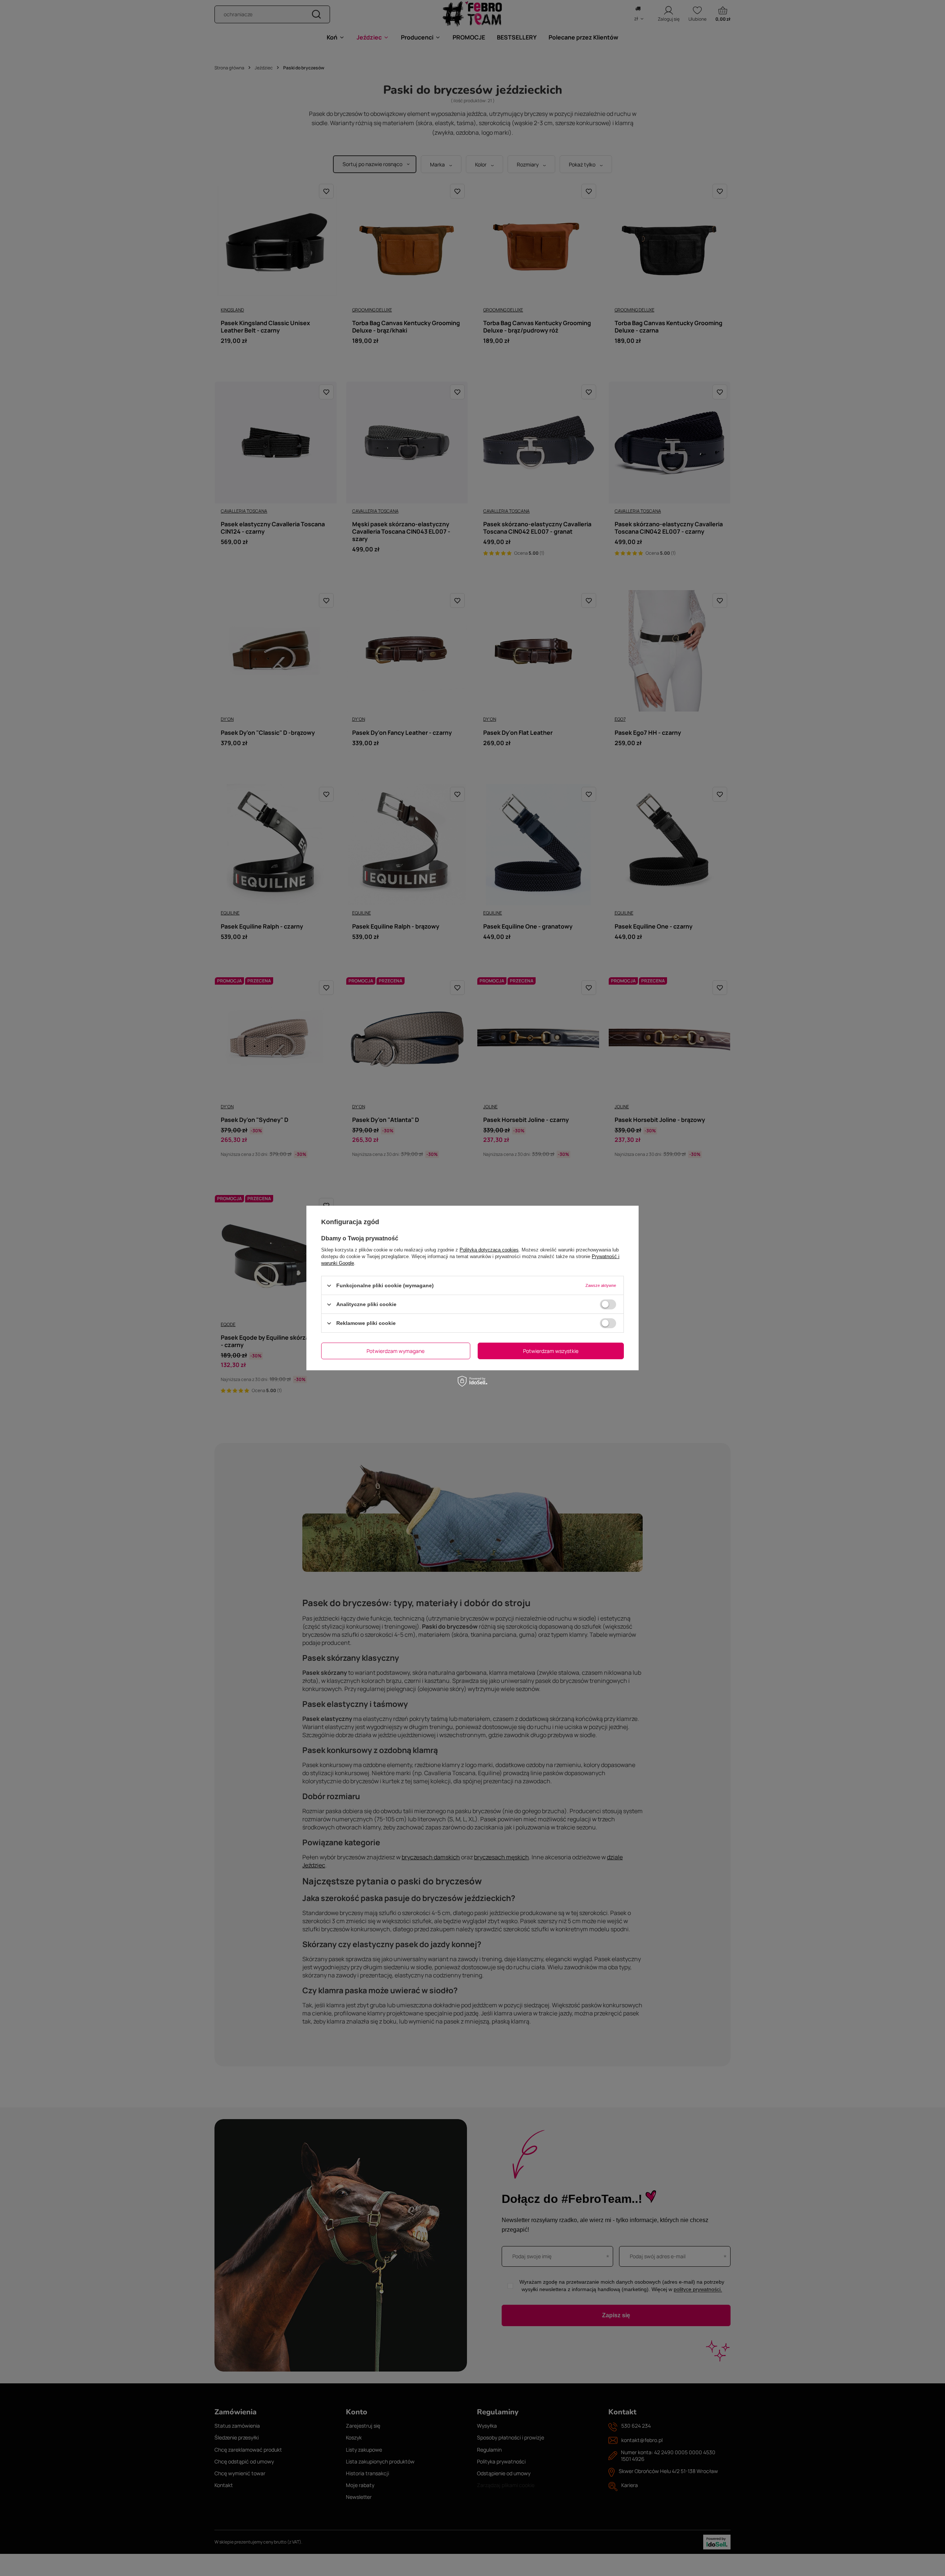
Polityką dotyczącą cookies (489, 1250)
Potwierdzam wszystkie (551, 1351)
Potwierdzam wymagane (396, 1351)
